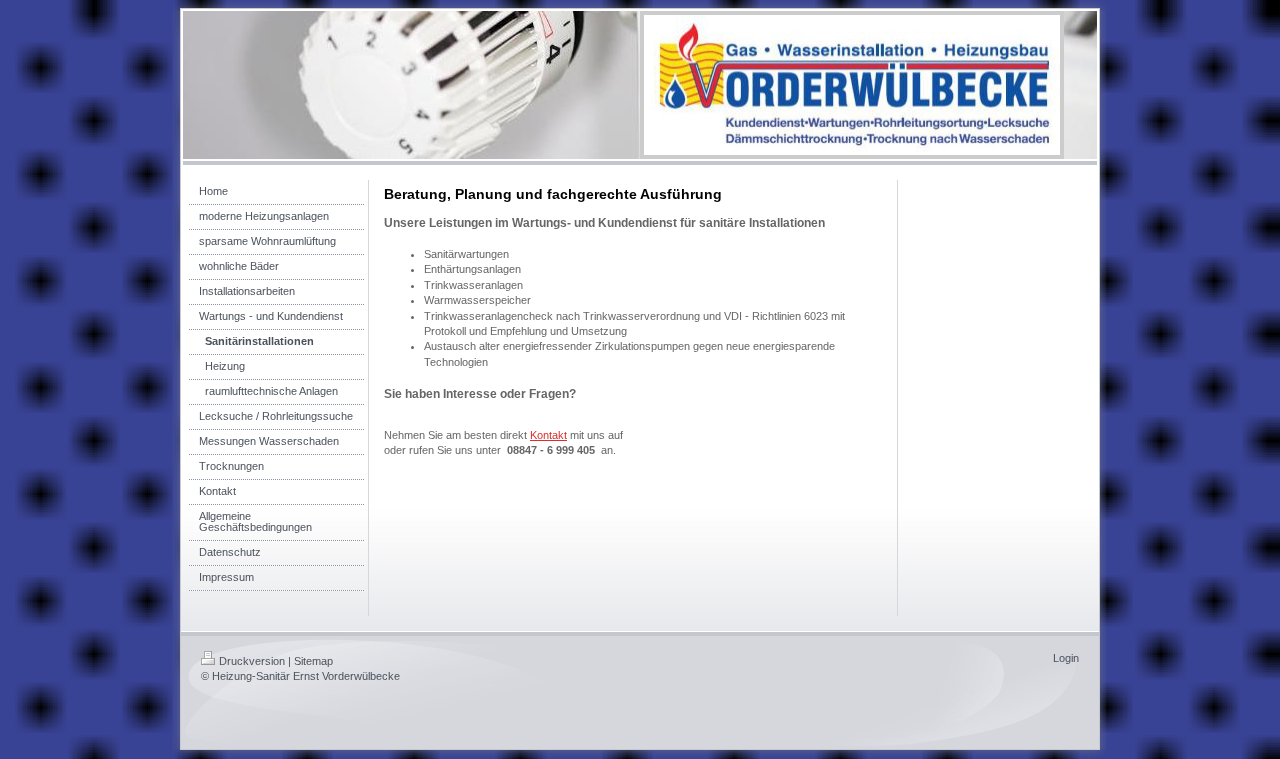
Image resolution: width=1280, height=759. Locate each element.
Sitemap (313, 661)
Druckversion (252, 661)
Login (1066, 658)
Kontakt (548, 435)
